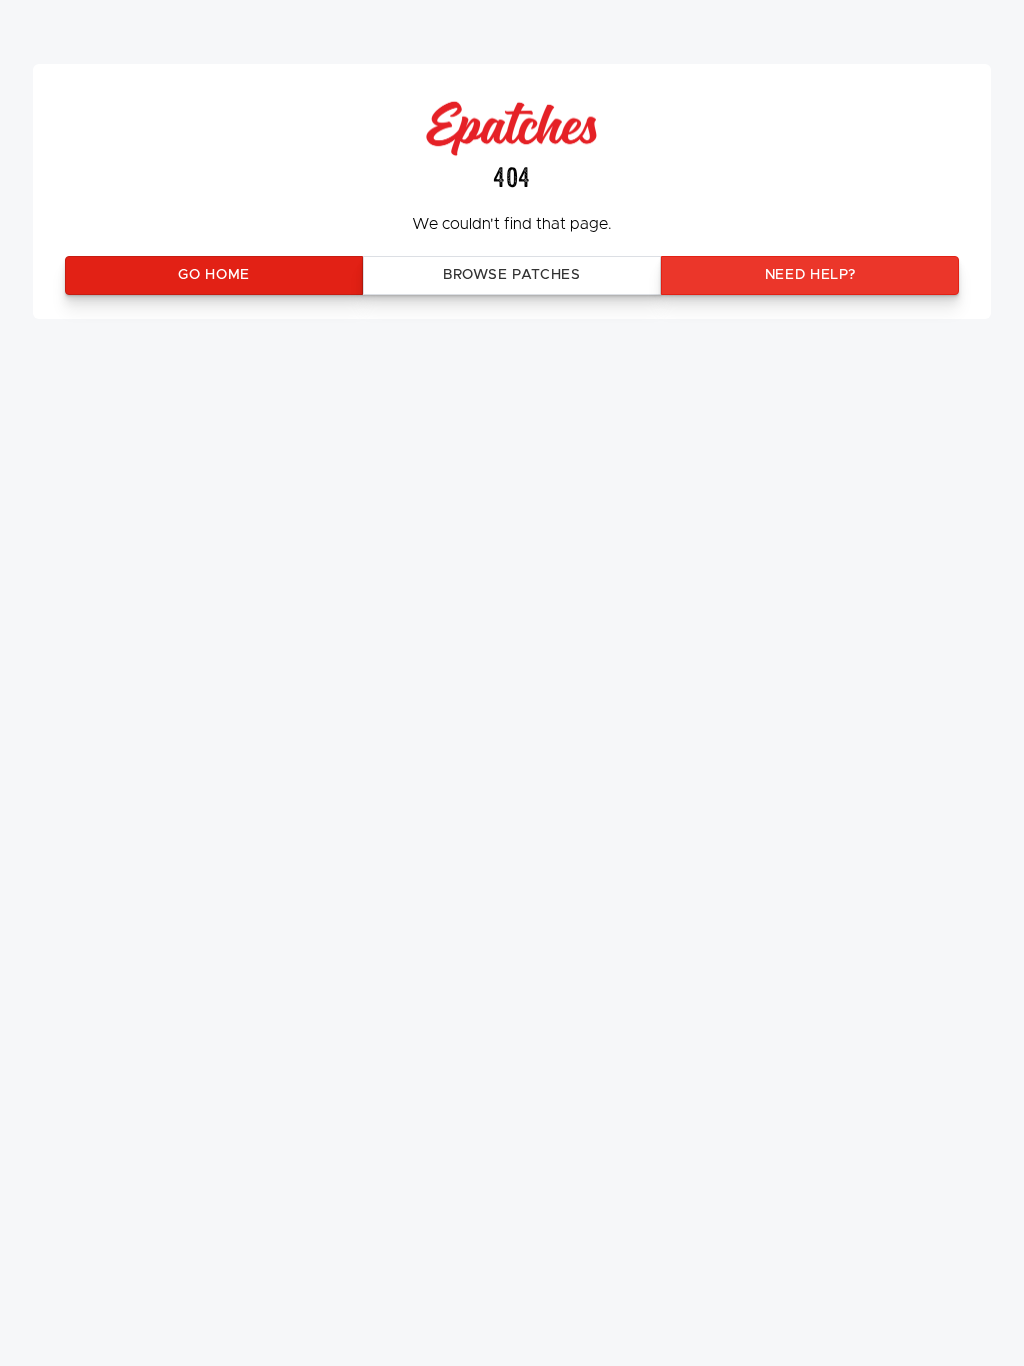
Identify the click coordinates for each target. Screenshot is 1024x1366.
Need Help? (810, 275)
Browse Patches (512, 275)
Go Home (214, 275)
